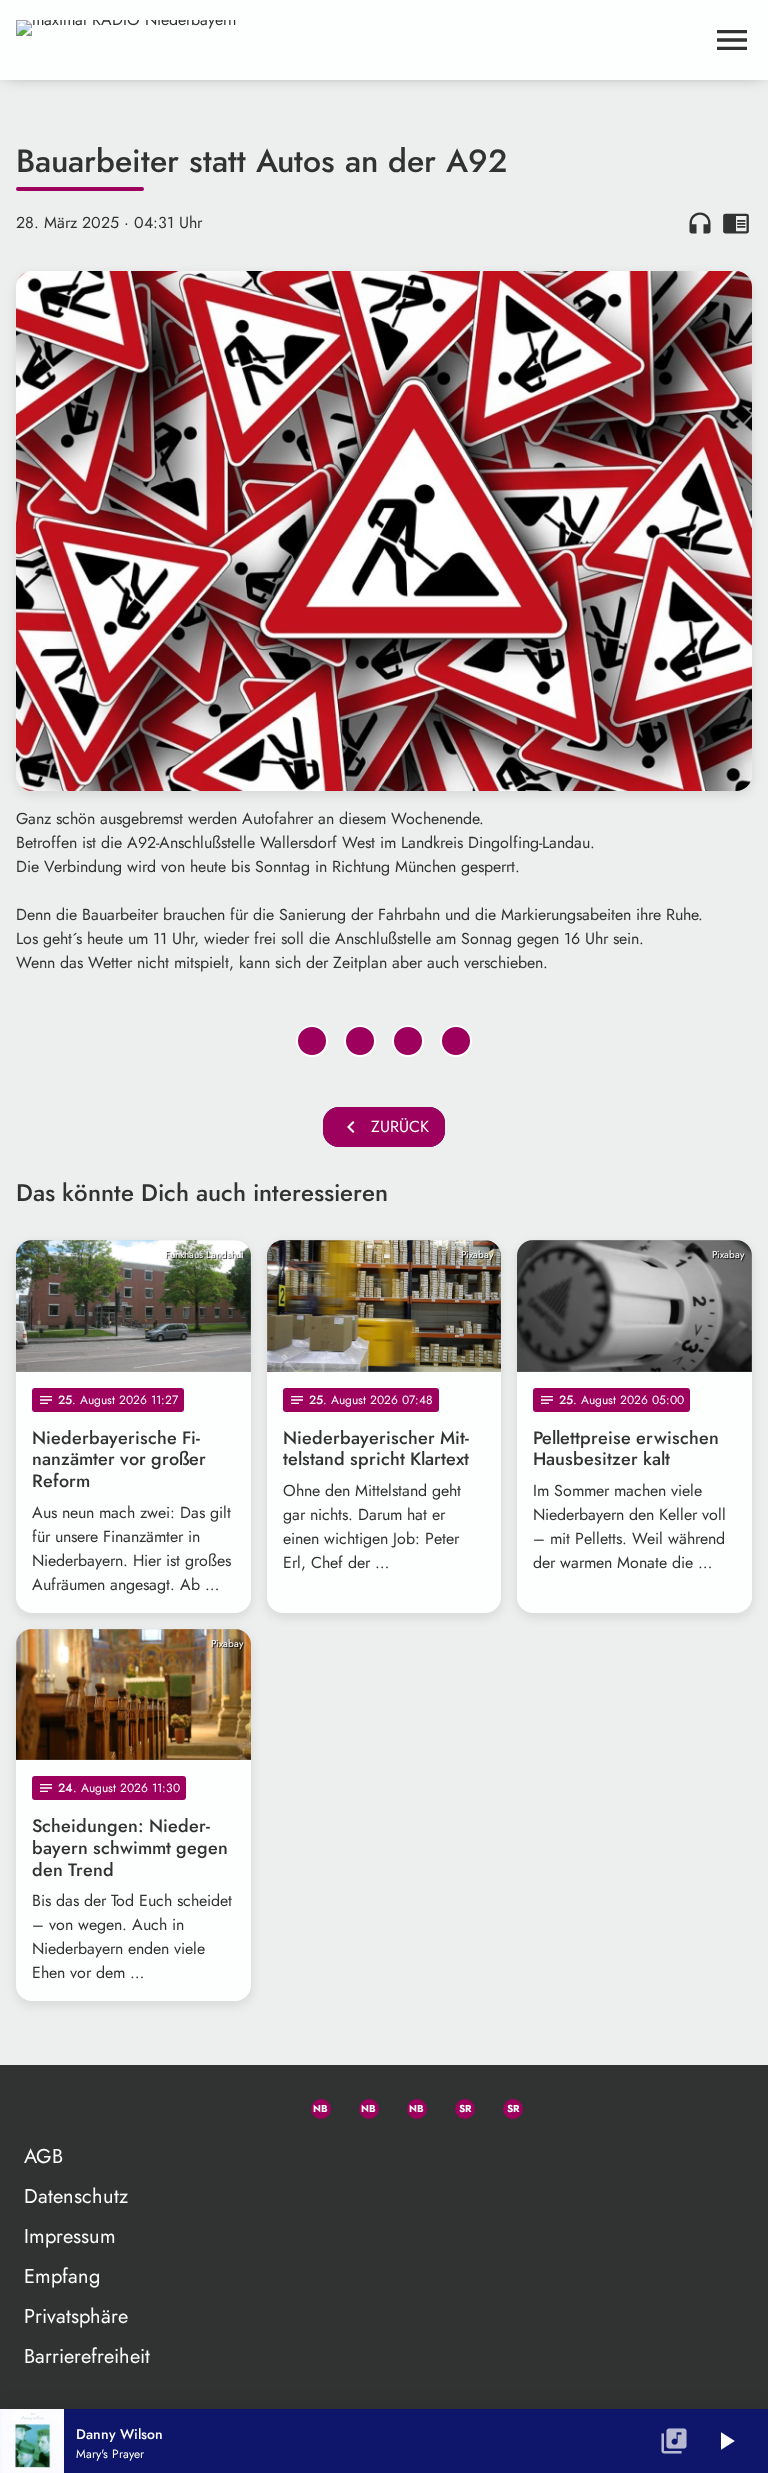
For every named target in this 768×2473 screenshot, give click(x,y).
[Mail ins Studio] (216, 2105)
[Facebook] (360, 2105)
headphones (700, 223)
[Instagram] (408, 2105)
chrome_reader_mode (736, 223)
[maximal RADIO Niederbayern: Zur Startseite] (360, 40)
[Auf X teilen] (360, 1041)
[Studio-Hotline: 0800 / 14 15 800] (264, 2105)
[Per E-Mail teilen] (456, 1041)
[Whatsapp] (312, 2105)
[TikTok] (552, 2105)
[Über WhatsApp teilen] (408, 1041)
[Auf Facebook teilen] (312, 1041)
